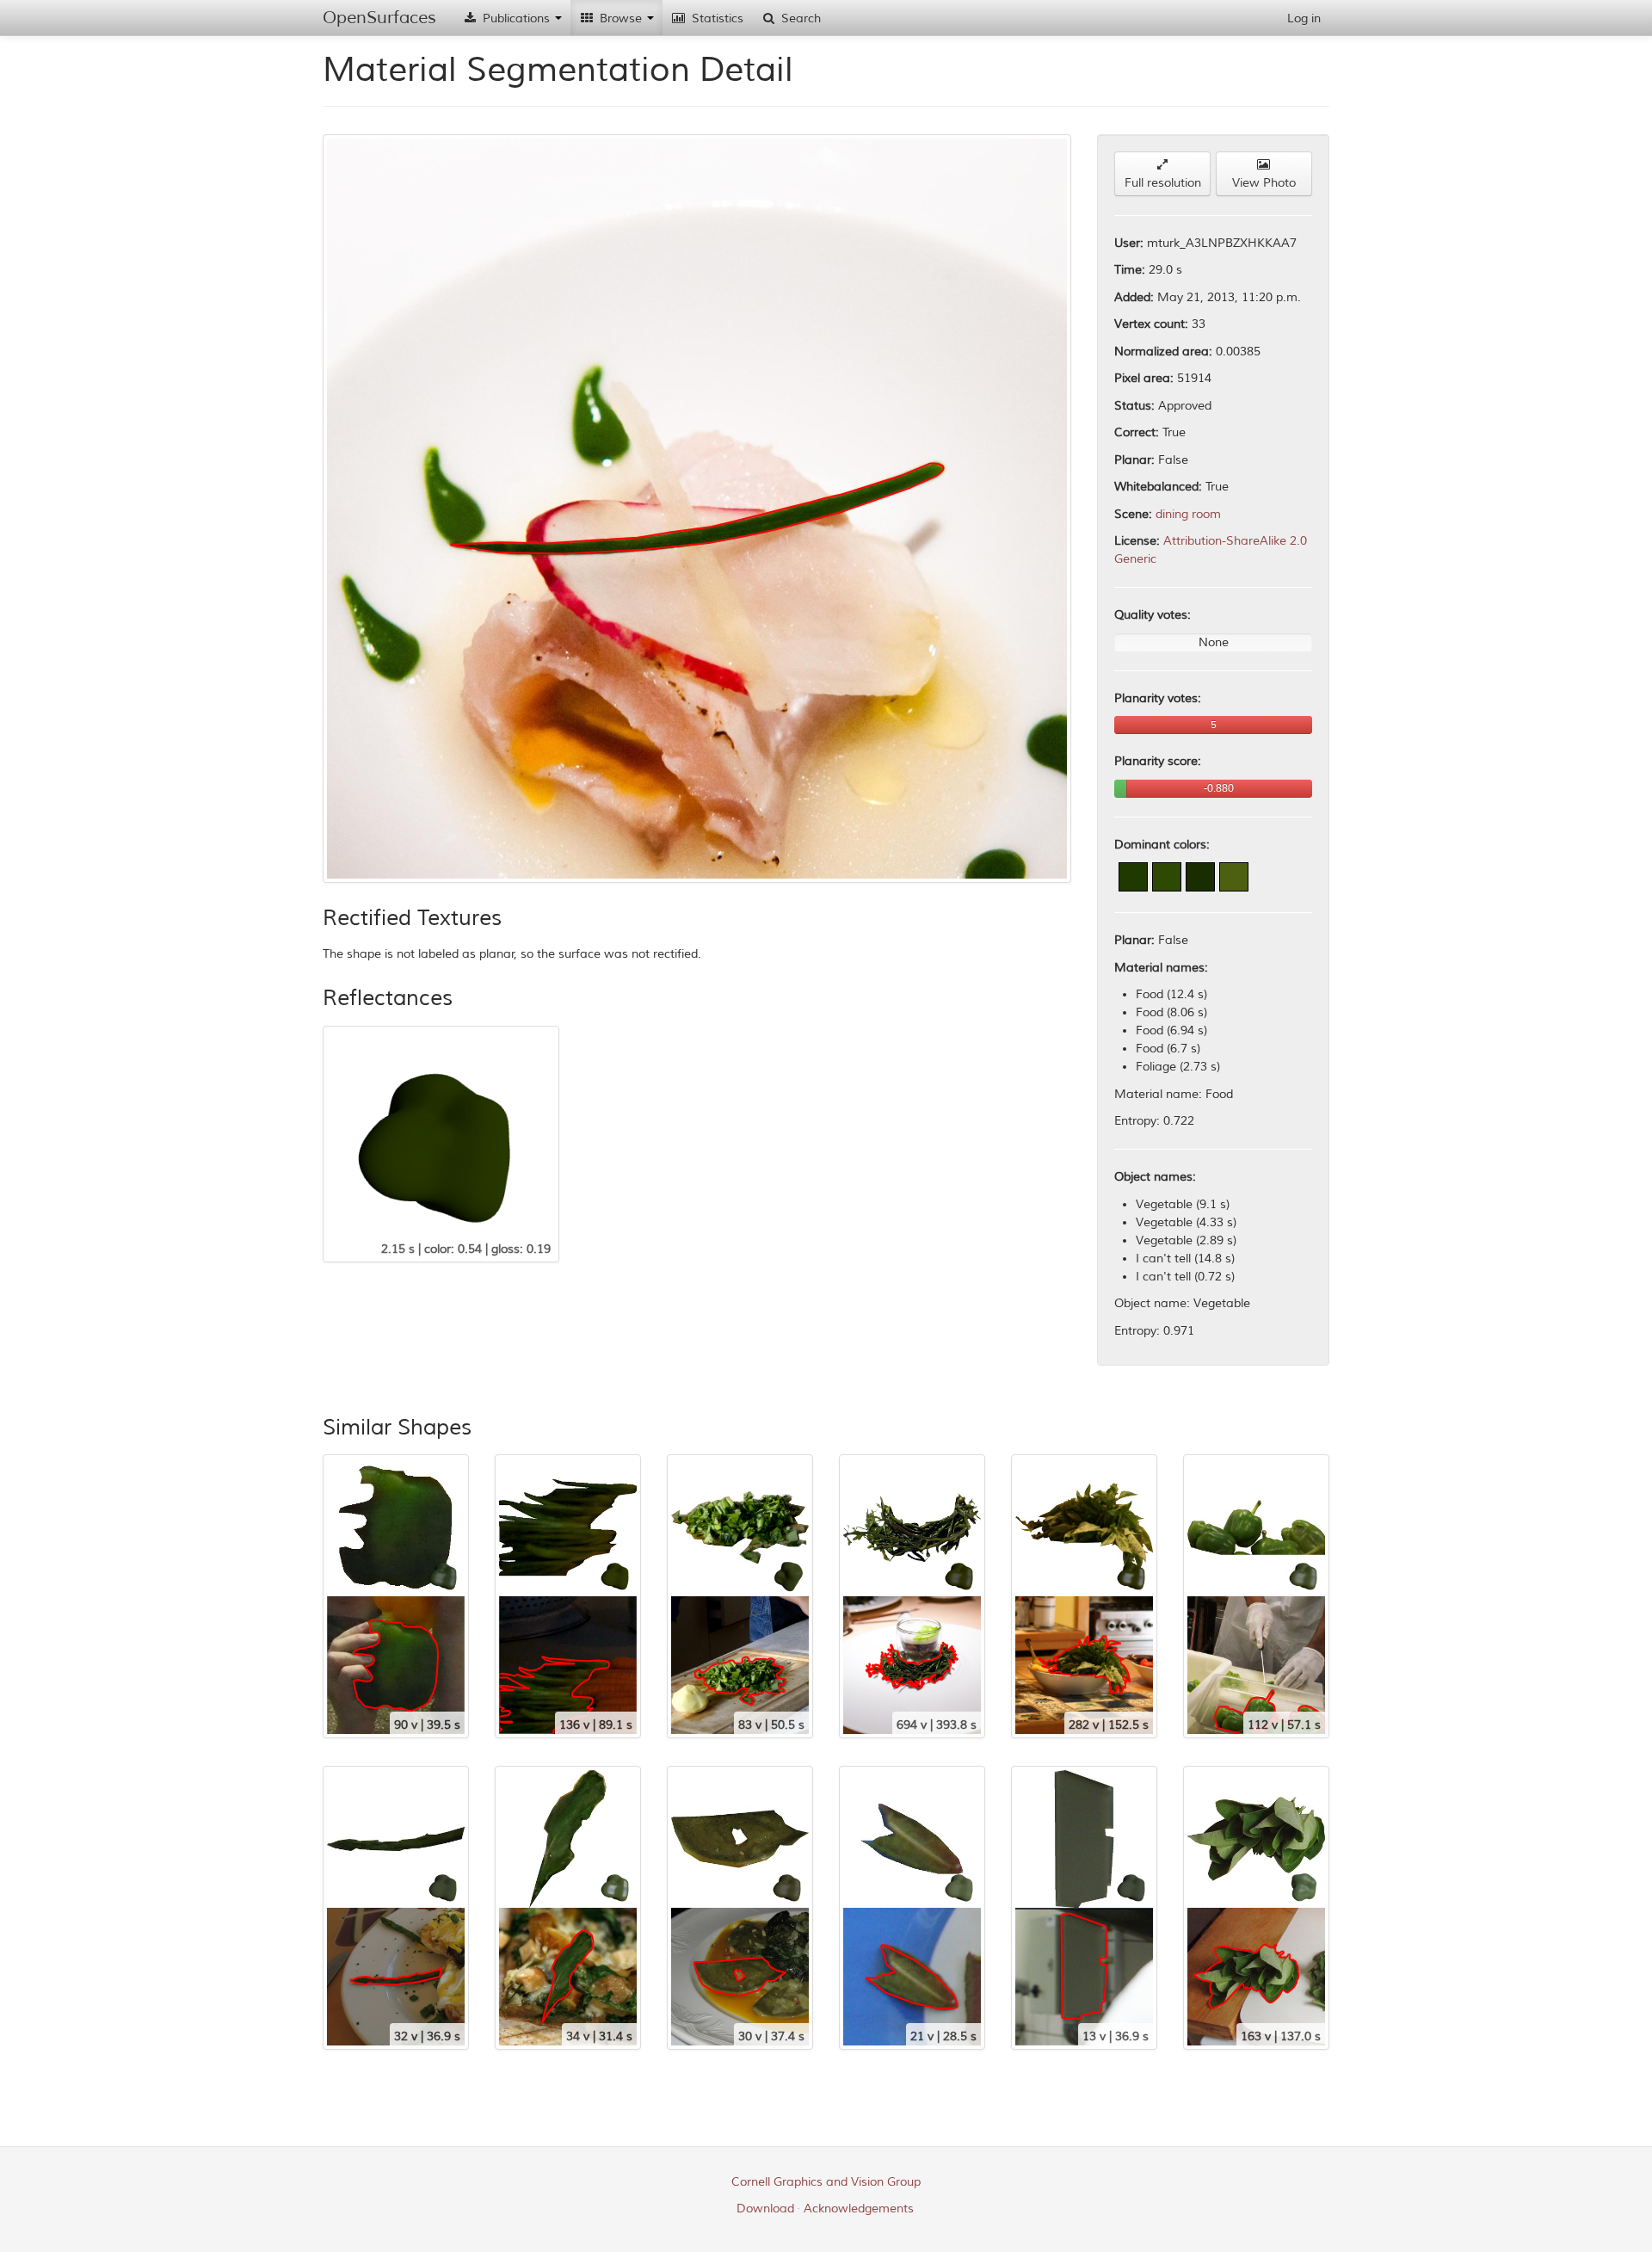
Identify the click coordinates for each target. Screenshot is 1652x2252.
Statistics (716, 19)
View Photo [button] (1264, 183)
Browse (621, 19)
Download (765, 2209)
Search (799, 19)
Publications (516, 19)
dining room (1188, 514)
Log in (1304, 19)
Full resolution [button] (1163, 183)
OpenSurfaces (379, 18)
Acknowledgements (859, 2209)
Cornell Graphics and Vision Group (826, 2182)
